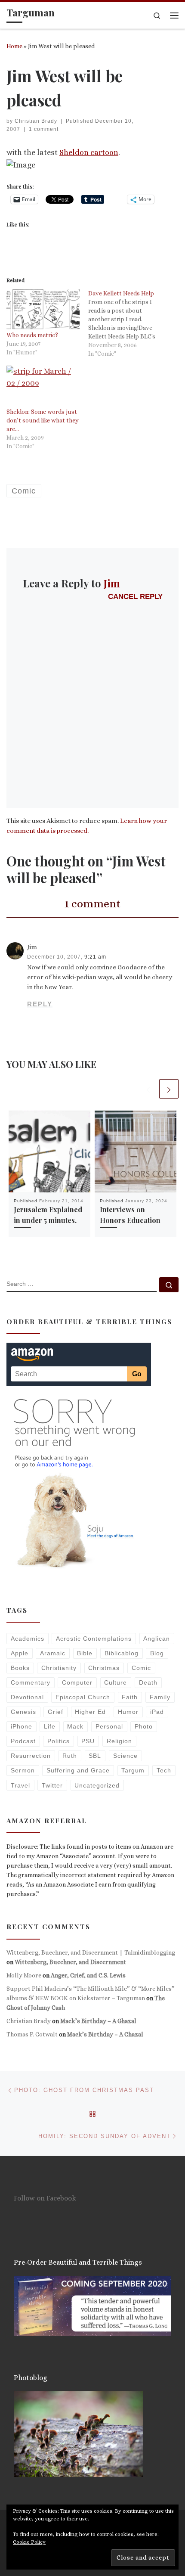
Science (125, 1756)
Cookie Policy (29, 2542)
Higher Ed (90, 1712)
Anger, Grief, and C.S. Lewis (88, 1975)
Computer (77, 1682)
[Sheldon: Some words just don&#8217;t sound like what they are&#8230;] (43, 386)
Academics (28, 1639)
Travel (20, 1785)
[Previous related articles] (148, 1089)
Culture (116, 1682)
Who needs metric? (32, 335)
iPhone (22, 1726)
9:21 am (95, 957)
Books (20, 1668)
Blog (157, 1653)
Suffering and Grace (78, 1770)
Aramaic (53, 1653)
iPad (157, 1712)
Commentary (31, 1682)
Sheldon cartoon (89, 152)
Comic (141, 1668)
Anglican (157, 1639)
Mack (75, 1726)
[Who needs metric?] (43, 310)
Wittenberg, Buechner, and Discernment (70, 1962)
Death (148, 1682)
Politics (59, 1741)
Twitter (52, 1785)
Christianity (59, 1668)
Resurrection (31, 1756)
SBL (95, 1756)
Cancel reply (135, 597)
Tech (164, 1770)
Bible (85, 1653)
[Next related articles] (169, 1089)
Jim (112, 583)
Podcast (23, 1741)
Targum (133, 1770)
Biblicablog (122, 1653)
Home (14, 46)
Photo (144, 1726)
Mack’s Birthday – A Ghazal (98, 2021)
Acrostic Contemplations (94, 1639)
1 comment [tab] (92, 903)
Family (160, 1697)
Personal (109, 1726)
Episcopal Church (83, 1697)
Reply (40, 1004)
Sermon (23, 1770)
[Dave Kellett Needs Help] (129, 323)
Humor (128, 1712)
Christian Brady (36, 121)
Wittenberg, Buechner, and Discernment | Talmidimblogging (91, 1952)
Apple (20, 1653)
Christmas (104, 1668)
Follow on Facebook (45, 2198)
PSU (88, 1741)
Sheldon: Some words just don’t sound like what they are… (43, 420)
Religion (119, 1741)
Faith (130, 1697)
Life (50, 1726)
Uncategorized (97, 1785)
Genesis (23, 1712)
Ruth (70, 1756)
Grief (55, 1712)
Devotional (27, 1697)
